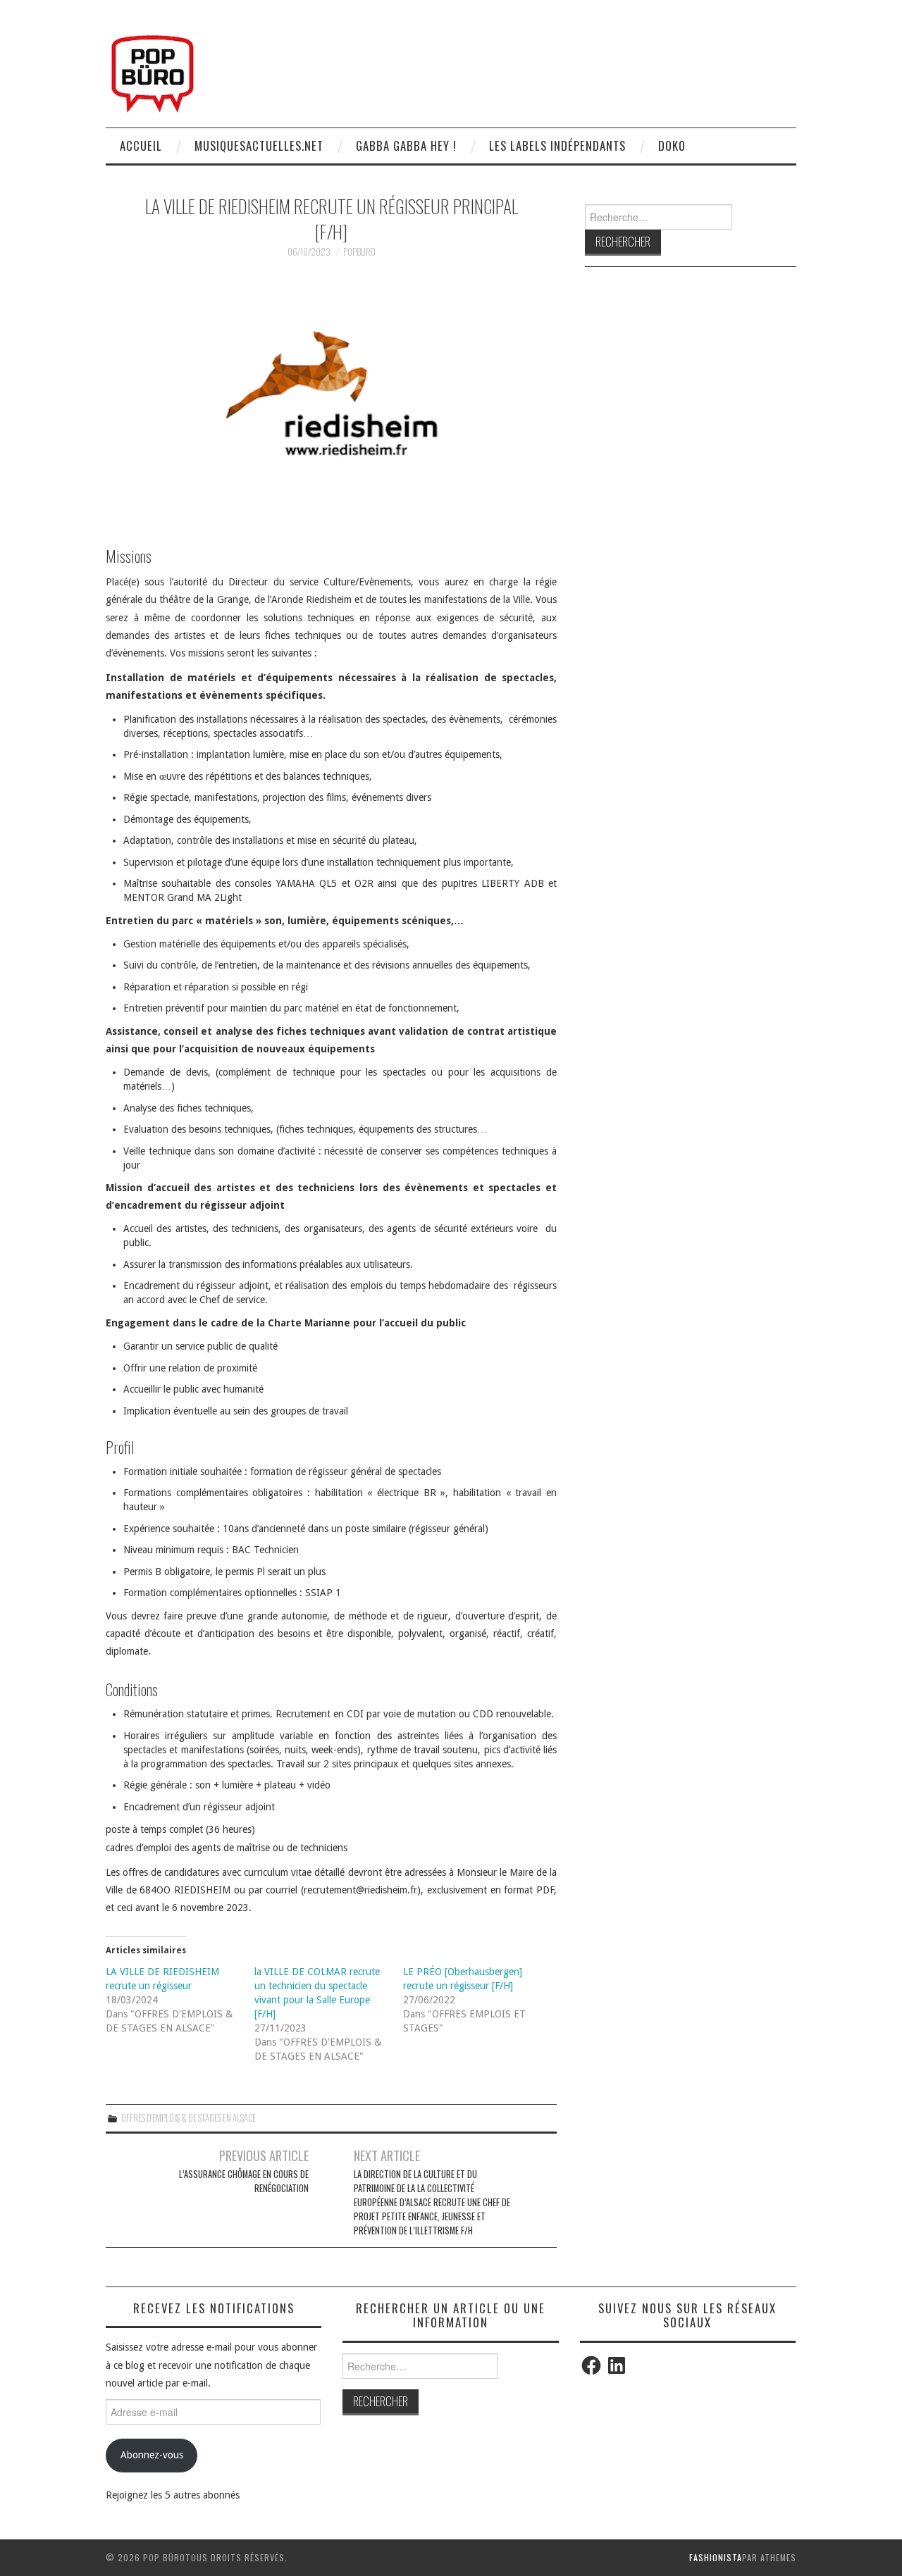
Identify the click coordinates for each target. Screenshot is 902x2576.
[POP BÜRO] (153, 70)
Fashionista (716, 2557)
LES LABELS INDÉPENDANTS (557, 145)
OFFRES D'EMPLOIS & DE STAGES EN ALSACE (189, 2118)
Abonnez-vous (152, 2455)
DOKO (672, 145)
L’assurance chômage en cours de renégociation (244, 2181)
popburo (359, 252)
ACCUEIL (141, 145)
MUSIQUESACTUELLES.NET (259, 145)
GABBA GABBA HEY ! (406, 145)
